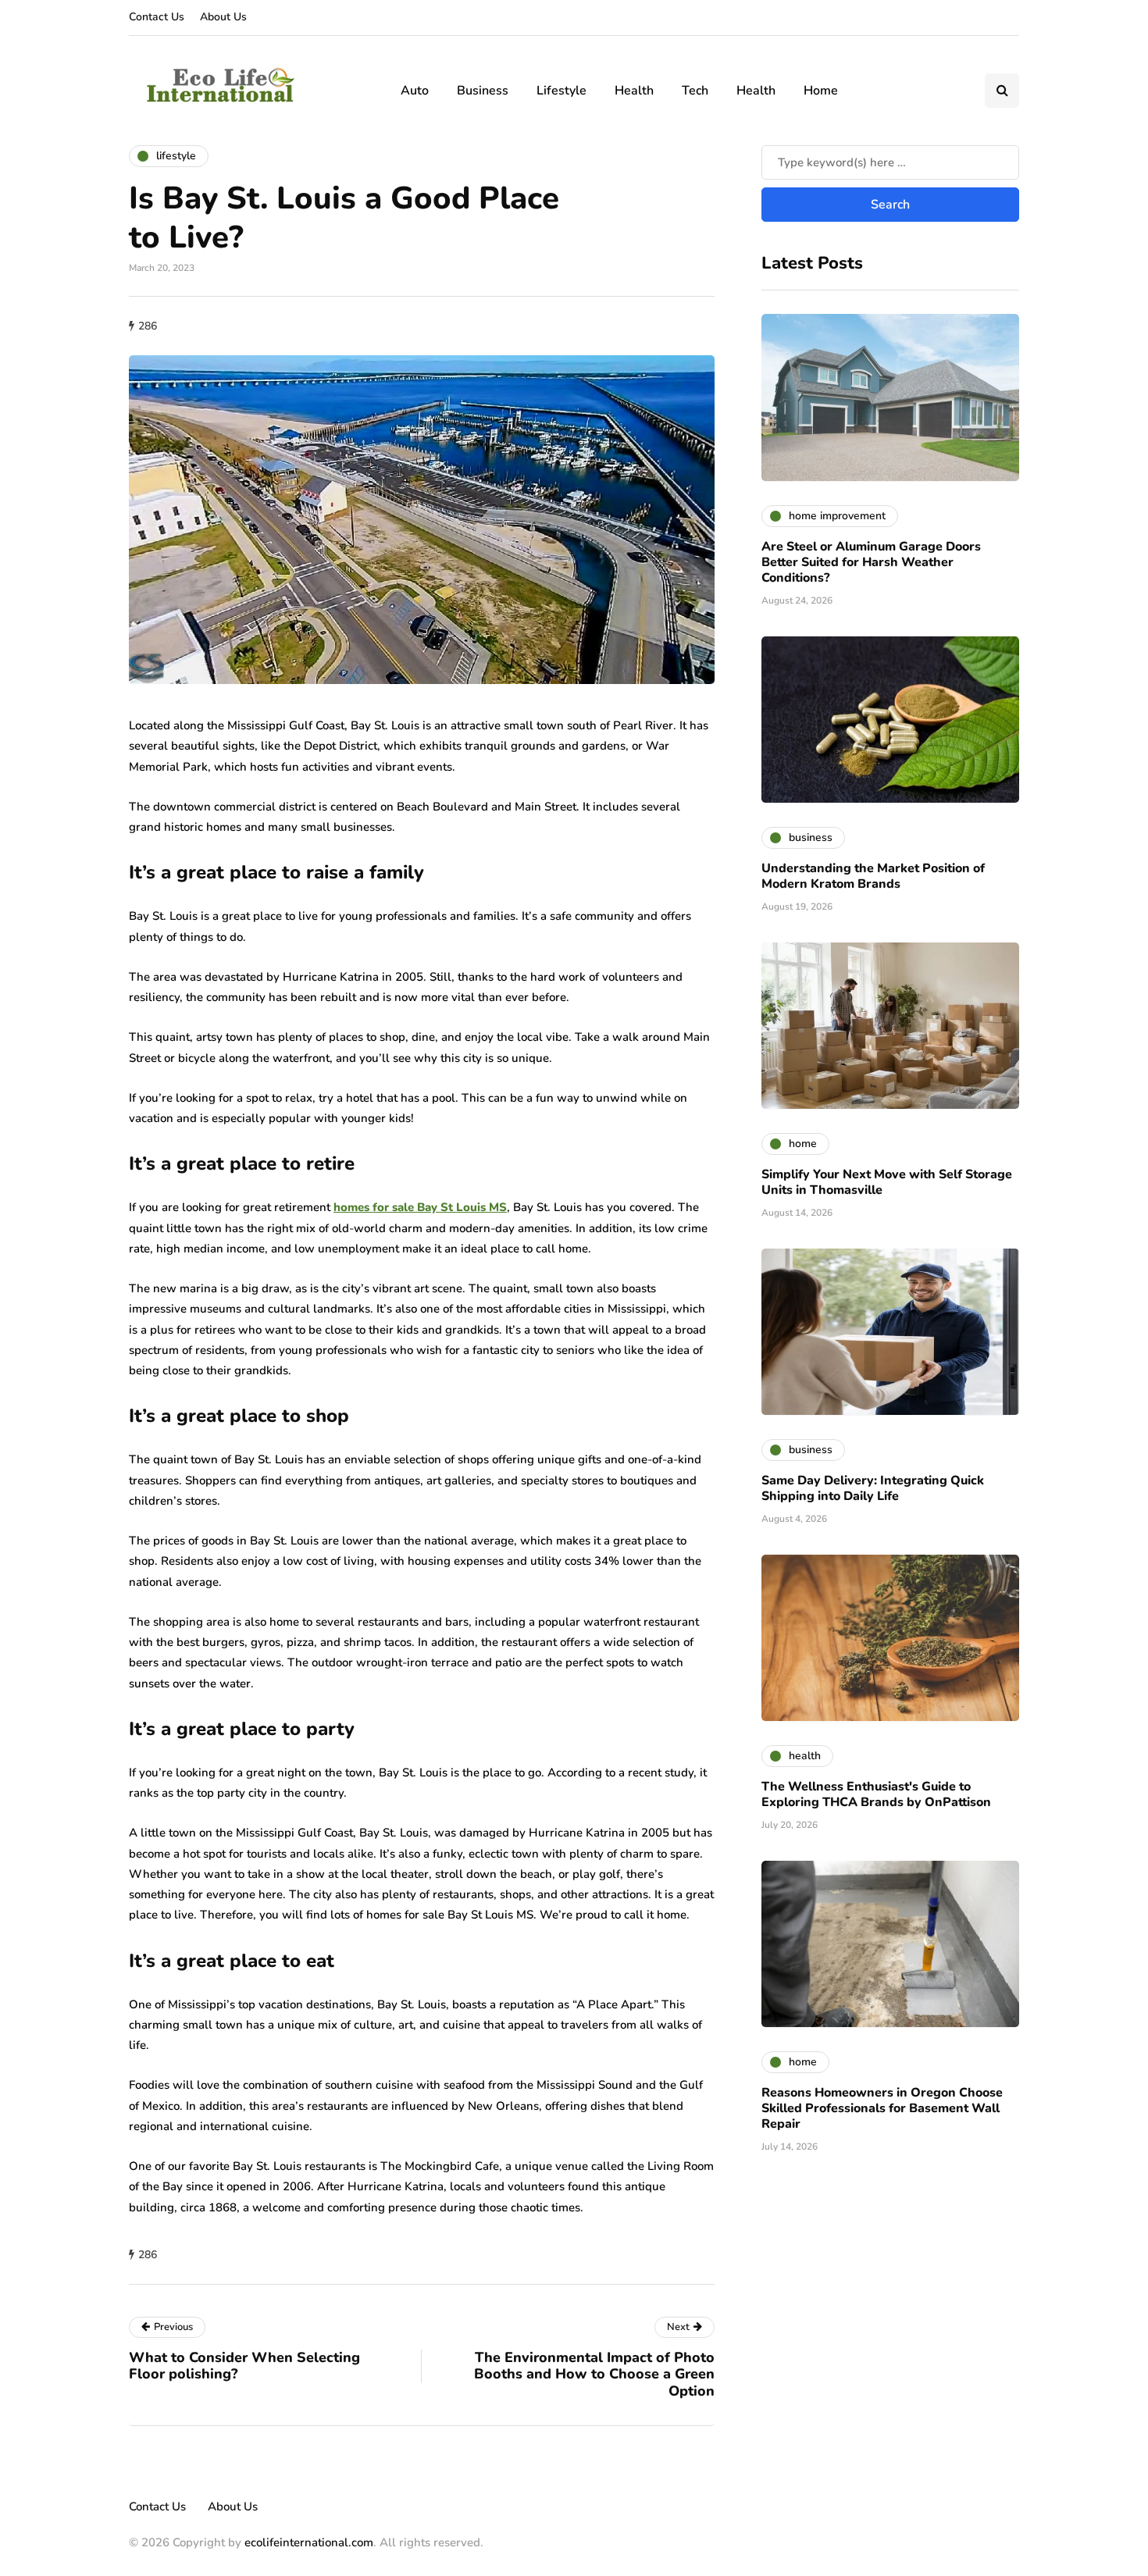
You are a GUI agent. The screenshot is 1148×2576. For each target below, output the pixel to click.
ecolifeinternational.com (309, 2542)
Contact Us (157, 17)
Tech (695, 91)
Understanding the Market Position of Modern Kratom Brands (873, 875)
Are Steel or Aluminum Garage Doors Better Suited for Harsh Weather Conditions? (871, 561)
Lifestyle (562, 91)
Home (821, 91)
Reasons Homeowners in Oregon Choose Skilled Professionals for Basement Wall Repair (882, 2107)
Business (483, 91)
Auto (415, 91)
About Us (223, 17)
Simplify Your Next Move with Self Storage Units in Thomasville (887, 1181)
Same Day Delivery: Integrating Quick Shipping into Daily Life (873, 1488)
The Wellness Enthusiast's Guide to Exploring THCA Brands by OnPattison (876, 1794)
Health (634, 91)
